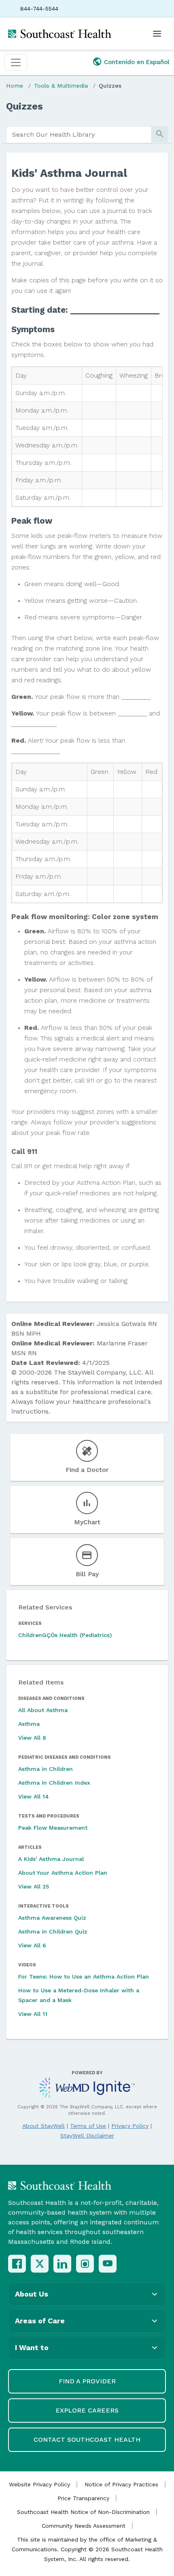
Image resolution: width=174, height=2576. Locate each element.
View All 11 (33, 2014)
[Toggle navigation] (16, 62)
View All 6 (32, 1945)
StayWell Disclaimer (87, 2136)
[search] (79, 135)
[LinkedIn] (62, 2264)
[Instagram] (85, 2264)
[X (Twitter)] (40, 2264)
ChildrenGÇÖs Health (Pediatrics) (65, 1635)
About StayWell (43, 2126)
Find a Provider (87, 2381)
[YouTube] (108, 2264)
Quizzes (110, 86)
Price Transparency (83, 2498)
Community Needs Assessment (84, 2526)
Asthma (29, 1724)
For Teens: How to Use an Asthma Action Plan (84, 1977)
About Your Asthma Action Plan (63, 1873)
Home (15, 86)
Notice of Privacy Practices (121, 2484)
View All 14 (34, 1796)
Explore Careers (87, 2410)
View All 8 (32, 1738)
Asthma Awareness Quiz (52, 1918)
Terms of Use (88, 2126)
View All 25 (34, 1886)
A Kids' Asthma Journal (51, 1859)
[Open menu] (157, 34)
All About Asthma (43, 1710)
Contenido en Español (137, 62)
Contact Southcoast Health (87, 2440)
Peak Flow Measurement (53, 1828)
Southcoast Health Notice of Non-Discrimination (83, 2512)
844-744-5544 (39, 9)
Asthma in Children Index (54, 1783)
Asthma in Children (46, 1769)
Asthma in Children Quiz (53, 1931)
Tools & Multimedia (61, 86)
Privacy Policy (130, 2126)
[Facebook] (17, 2264)
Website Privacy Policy (39, 2484)
